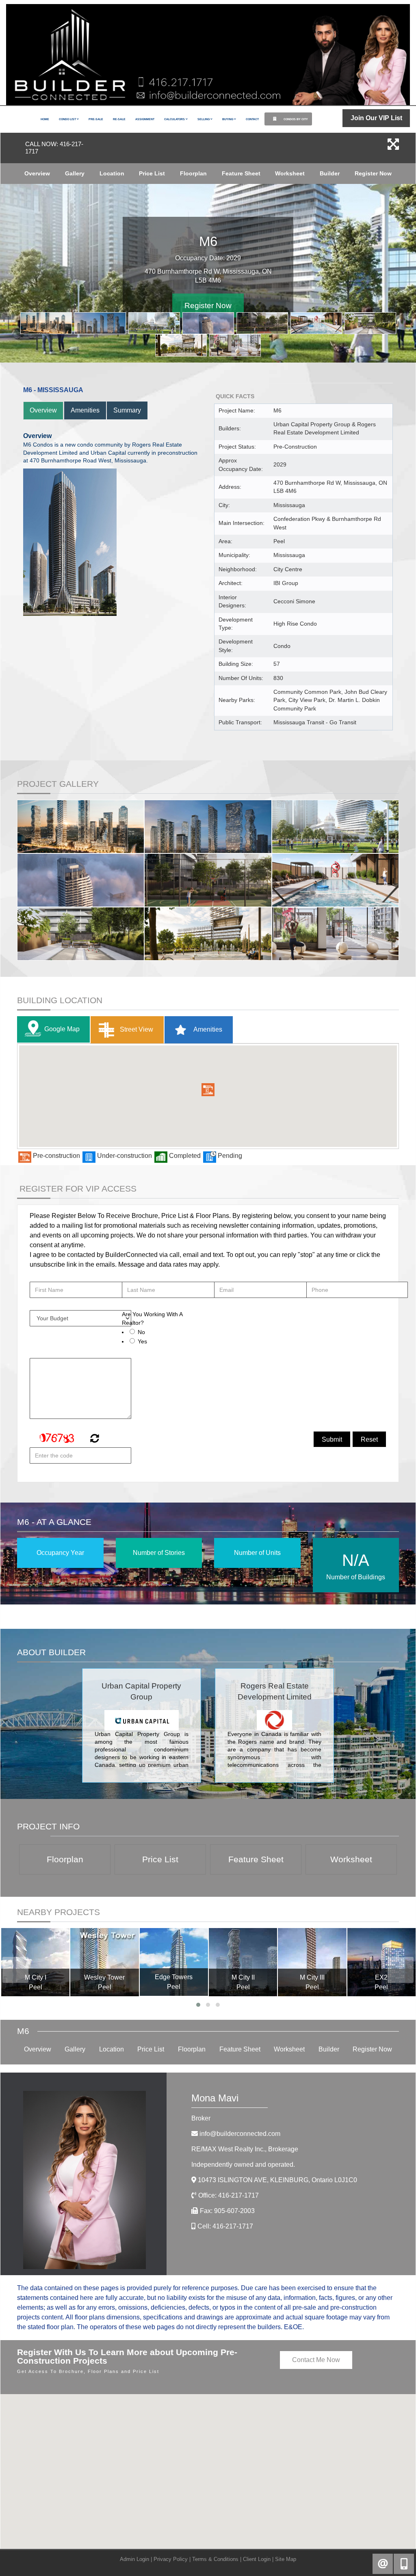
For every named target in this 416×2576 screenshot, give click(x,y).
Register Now (373, 173)
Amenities (85, 410)
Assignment (145, 119)
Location (112, 173)
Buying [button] (228, 119)
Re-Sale (119, 119)
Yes (142, 1341)
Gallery (75, 173)
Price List (152, 173)
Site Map (286, 2559)
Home (45, 119)
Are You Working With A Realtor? (152, 1318)
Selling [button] (204, 119)
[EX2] (381, 1962)
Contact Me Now (316, 2360)
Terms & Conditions (215, 2559)
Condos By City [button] (295, 119)
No (141, 1332)
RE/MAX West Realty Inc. (245, 2149)
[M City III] (312, 1962)
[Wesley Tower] (104, 1962)
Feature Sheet (241, 173)
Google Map (62, 1029)
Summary (127, 410)
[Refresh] (94, 1439)
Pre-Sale (96, 119)
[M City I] (35, 1962)
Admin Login (134, 2559)
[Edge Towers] (174, 1962)
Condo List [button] (68, 119)
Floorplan (193, 173)
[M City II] (243, 1962)
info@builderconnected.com (240, 2134)
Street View (136, 1029)
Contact (252, 119)
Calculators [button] (175, 119)
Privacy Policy (171, 2559)
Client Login (257, 2559)
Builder (330, 173)
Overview (37, 173)
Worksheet (290, 173)
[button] (208, 1090)
